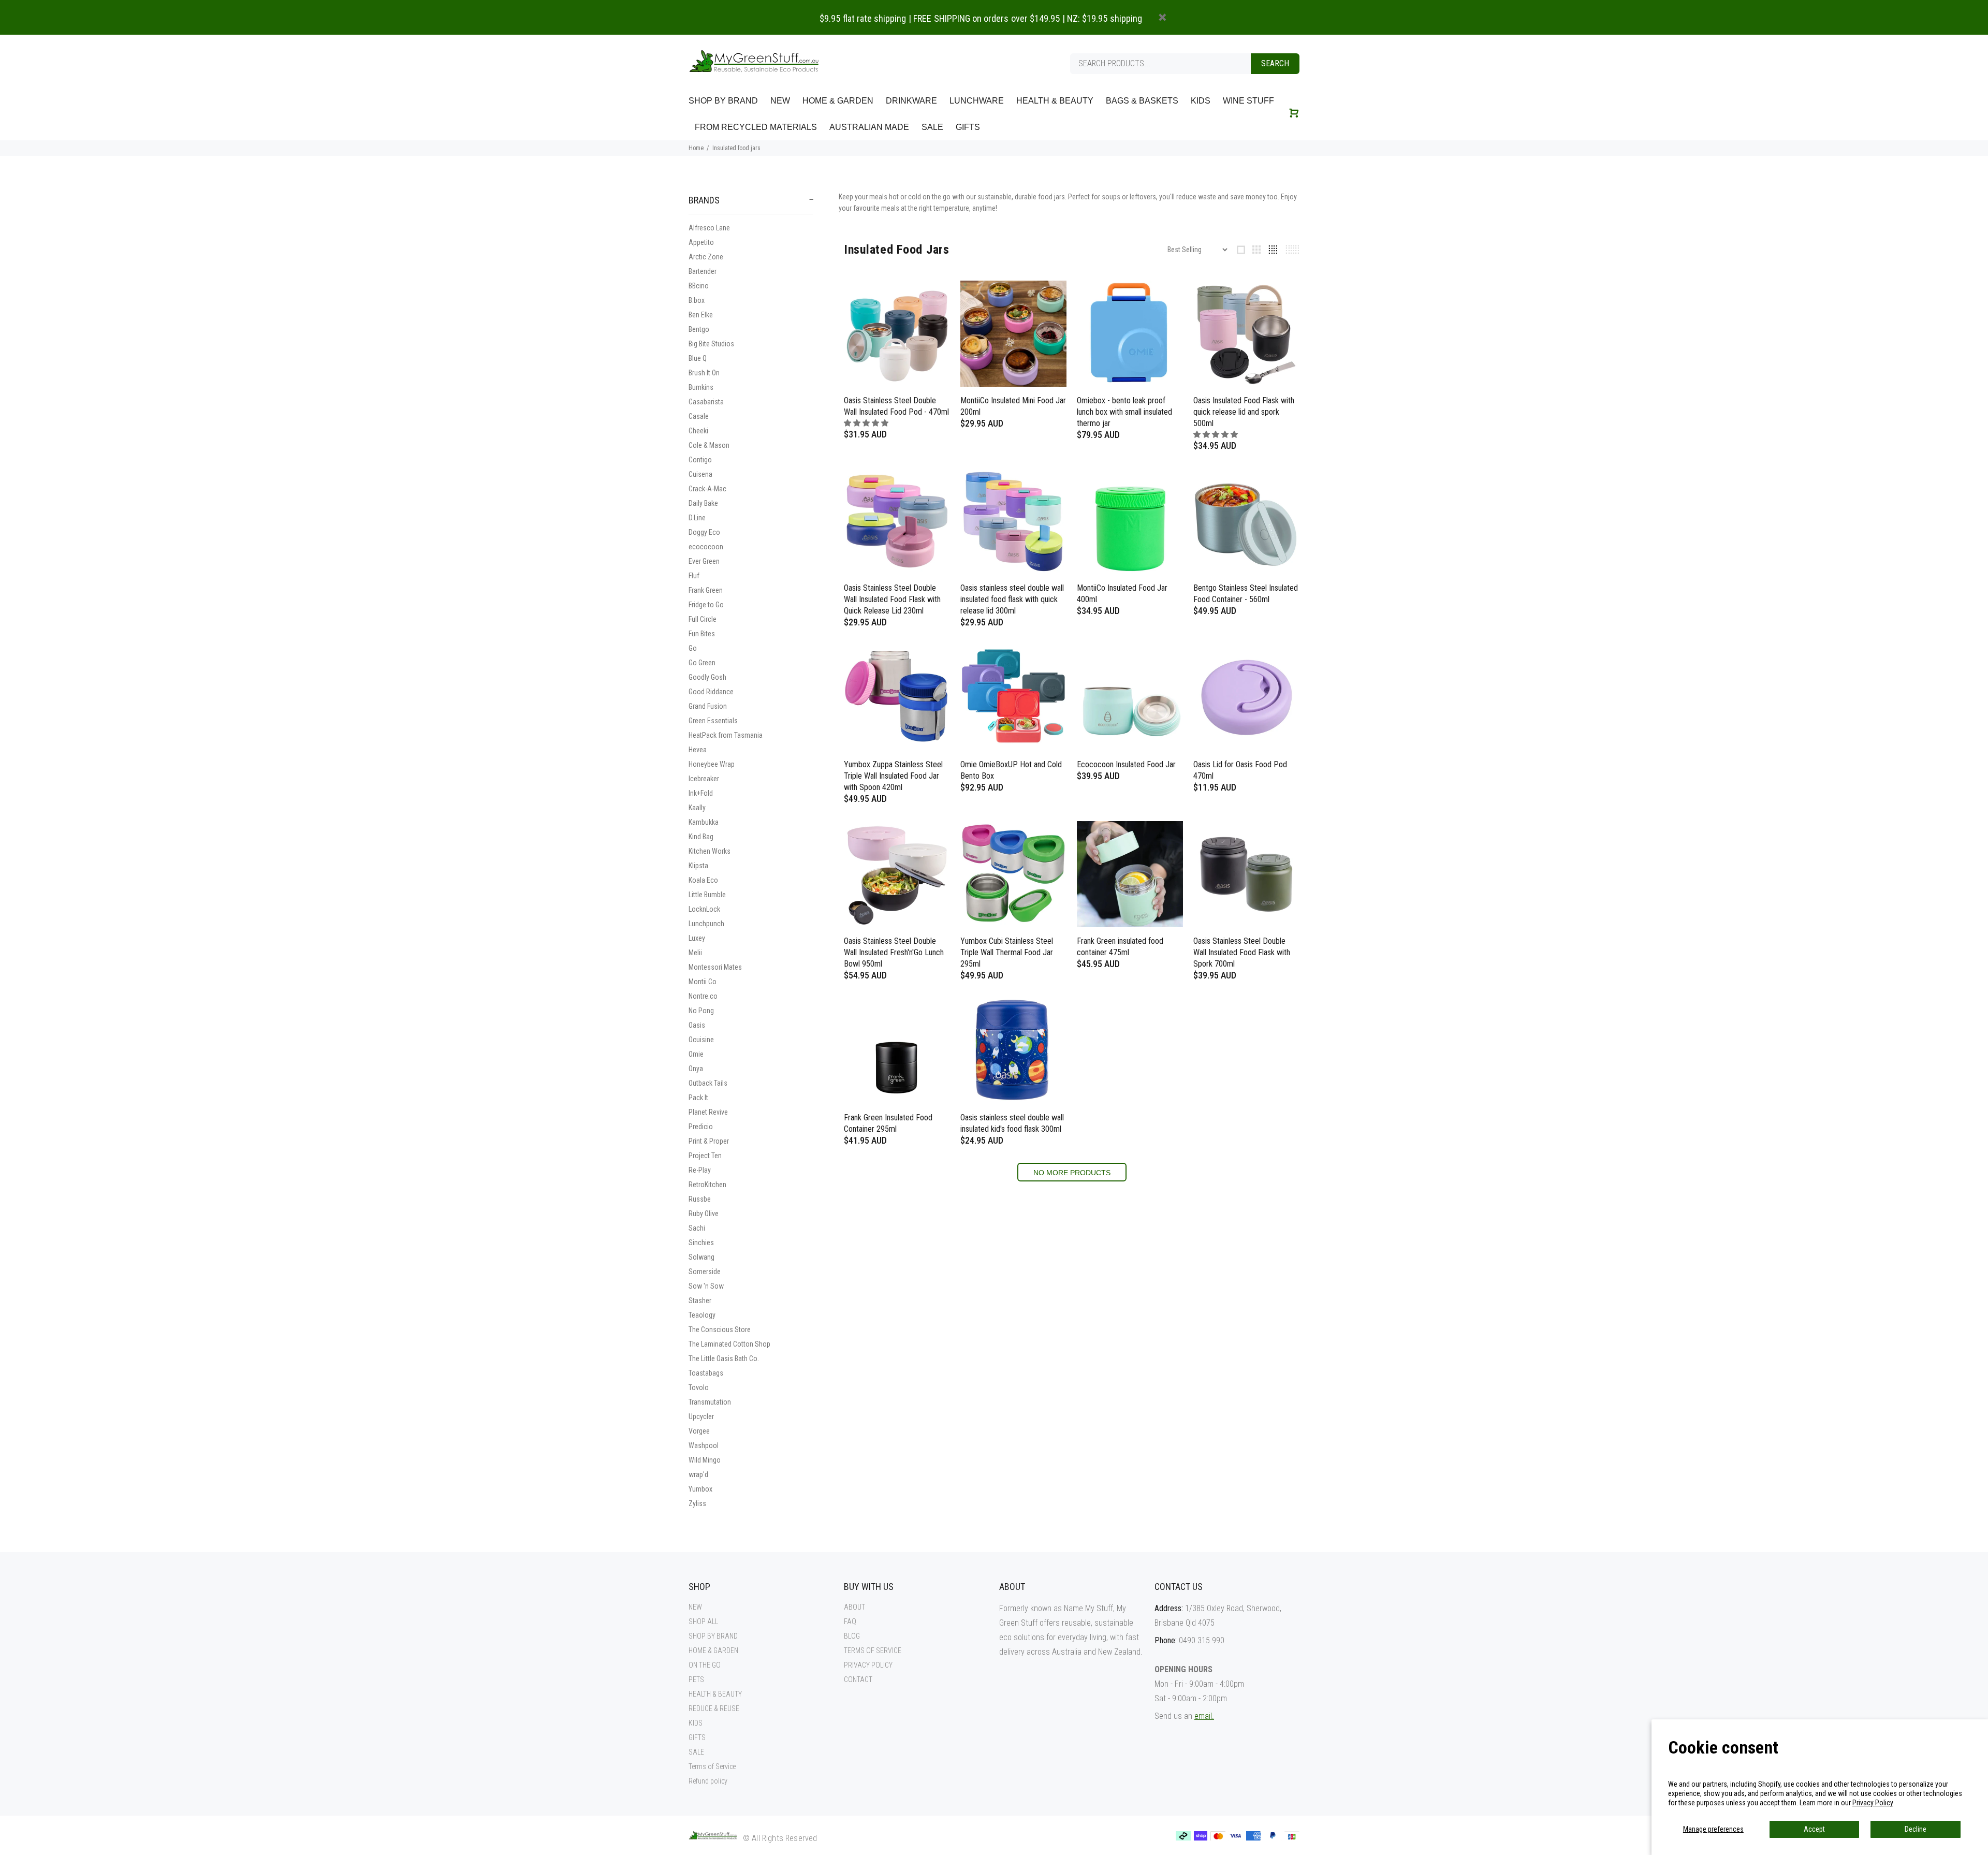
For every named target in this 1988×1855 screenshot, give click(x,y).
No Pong (701, 1011)
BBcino (699, 286)
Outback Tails (708, 1083)
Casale (699, 416)
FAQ (850, 1622)
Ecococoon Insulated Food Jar (1126, 764)
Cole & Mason (709, 445)
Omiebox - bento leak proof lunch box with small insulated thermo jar (1124, 412)
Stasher (700, 1301)
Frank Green (706, 590)
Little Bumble (707, 895)
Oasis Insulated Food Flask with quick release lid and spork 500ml (1244, 412)
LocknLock (704, 909)
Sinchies (701, 1243)
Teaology (702, 1315)
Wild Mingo (705, 1460)
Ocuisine (701, 1040)
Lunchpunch (706, 924)
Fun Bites (702, 634)
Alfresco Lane (709, 228)
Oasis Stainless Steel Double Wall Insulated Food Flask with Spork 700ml (1242, 952)
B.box (697, 300)
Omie (696, 1054)
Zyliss (697, 1503)
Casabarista (706, 402)
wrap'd (698, 1474)
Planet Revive (708, 1112)
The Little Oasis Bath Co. (724, 1359)
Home (696, 148)
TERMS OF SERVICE (873, 1650)
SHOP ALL (703, 1622)
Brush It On (704, 373)
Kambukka (704, 822)
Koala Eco (703, 880)
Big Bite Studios (711, 344)
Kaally (697, 808)
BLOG (852, 1636)
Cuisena (700, 474)
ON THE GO (705, 1665)
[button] (867, 423)
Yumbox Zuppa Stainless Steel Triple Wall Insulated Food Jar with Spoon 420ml (893, 776)
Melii (695, 953)
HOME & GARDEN (713, 1650)
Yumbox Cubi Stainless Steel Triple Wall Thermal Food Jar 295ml (1007, 952)
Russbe (700, 1199)
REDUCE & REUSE (714, 1708)
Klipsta (698, 866)
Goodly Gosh (707, 677)
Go (693, 648)
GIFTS (697, 1737)
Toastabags (706, 1373)
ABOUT (854, 1607)
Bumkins (701, 387)
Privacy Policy (1873, 1803)
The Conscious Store (720, 1330)
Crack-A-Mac (707, 489)
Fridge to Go (706, 605)
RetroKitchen (707, 1185)
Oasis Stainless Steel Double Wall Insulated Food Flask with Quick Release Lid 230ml (892, 599)
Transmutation (710, 1402)
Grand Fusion (708, 706)
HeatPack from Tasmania (726, 735)
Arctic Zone (706, 257)
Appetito (701, 242)
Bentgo (699, 329)
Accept (1814, 1829)
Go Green (702, 663)
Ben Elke (701, 315)
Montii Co (703, 982)
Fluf (694, 576)
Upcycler (701, 1416)
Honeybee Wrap (712, 764)
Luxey (697, 938)
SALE (696, 1752)
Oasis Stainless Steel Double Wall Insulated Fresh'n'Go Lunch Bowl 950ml (894, 952)
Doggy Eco (704, 532)
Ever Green (704, 561)
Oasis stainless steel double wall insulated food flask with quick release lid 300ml (1012, 599)
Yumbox (700, 1489)
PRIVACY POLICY (868, 1665)
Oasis (697, 1025)
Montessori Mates (715, 967)
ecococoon (706, 547)
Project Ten (705, 1156)
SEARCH (1275, 63)
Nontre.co (703, 996)
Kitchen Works (710, 851)
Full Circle (703, 619)
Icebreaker (704, 779)
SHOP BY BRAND (713, 1636)
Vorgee (699, 1431)
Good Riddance (711, 692)
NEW (695, 1607)
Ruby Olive (704, 1214)
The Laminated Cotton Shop (729, 1344)
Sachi (697, 1228)
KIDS (696, 1723)
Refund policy (708, 1781)
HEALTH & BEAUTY (715, 1694)
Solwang (701, 1257)
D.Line (697, 518)
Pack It (698, 1098)
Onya (696, 1069)
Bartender (703, 271)
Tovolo (699, 1387)
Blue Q (698, 358)
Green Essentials (713, 721)
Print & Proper (709, 1141)
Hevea (698, 750)
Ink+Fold (701, 793)
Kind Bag (701, 837)
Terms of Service (712, 1766)
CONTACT (858, 1679)
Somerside (705, 1272)
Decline (1916, 1829)
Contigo (700, 460)
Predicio (701, 1127)
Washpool (704, 1445)
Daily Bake (703, 503)
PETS (696, 1679)
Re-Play (700, 1170)
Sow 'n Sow (706, 1286)
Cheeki (698, 431)
